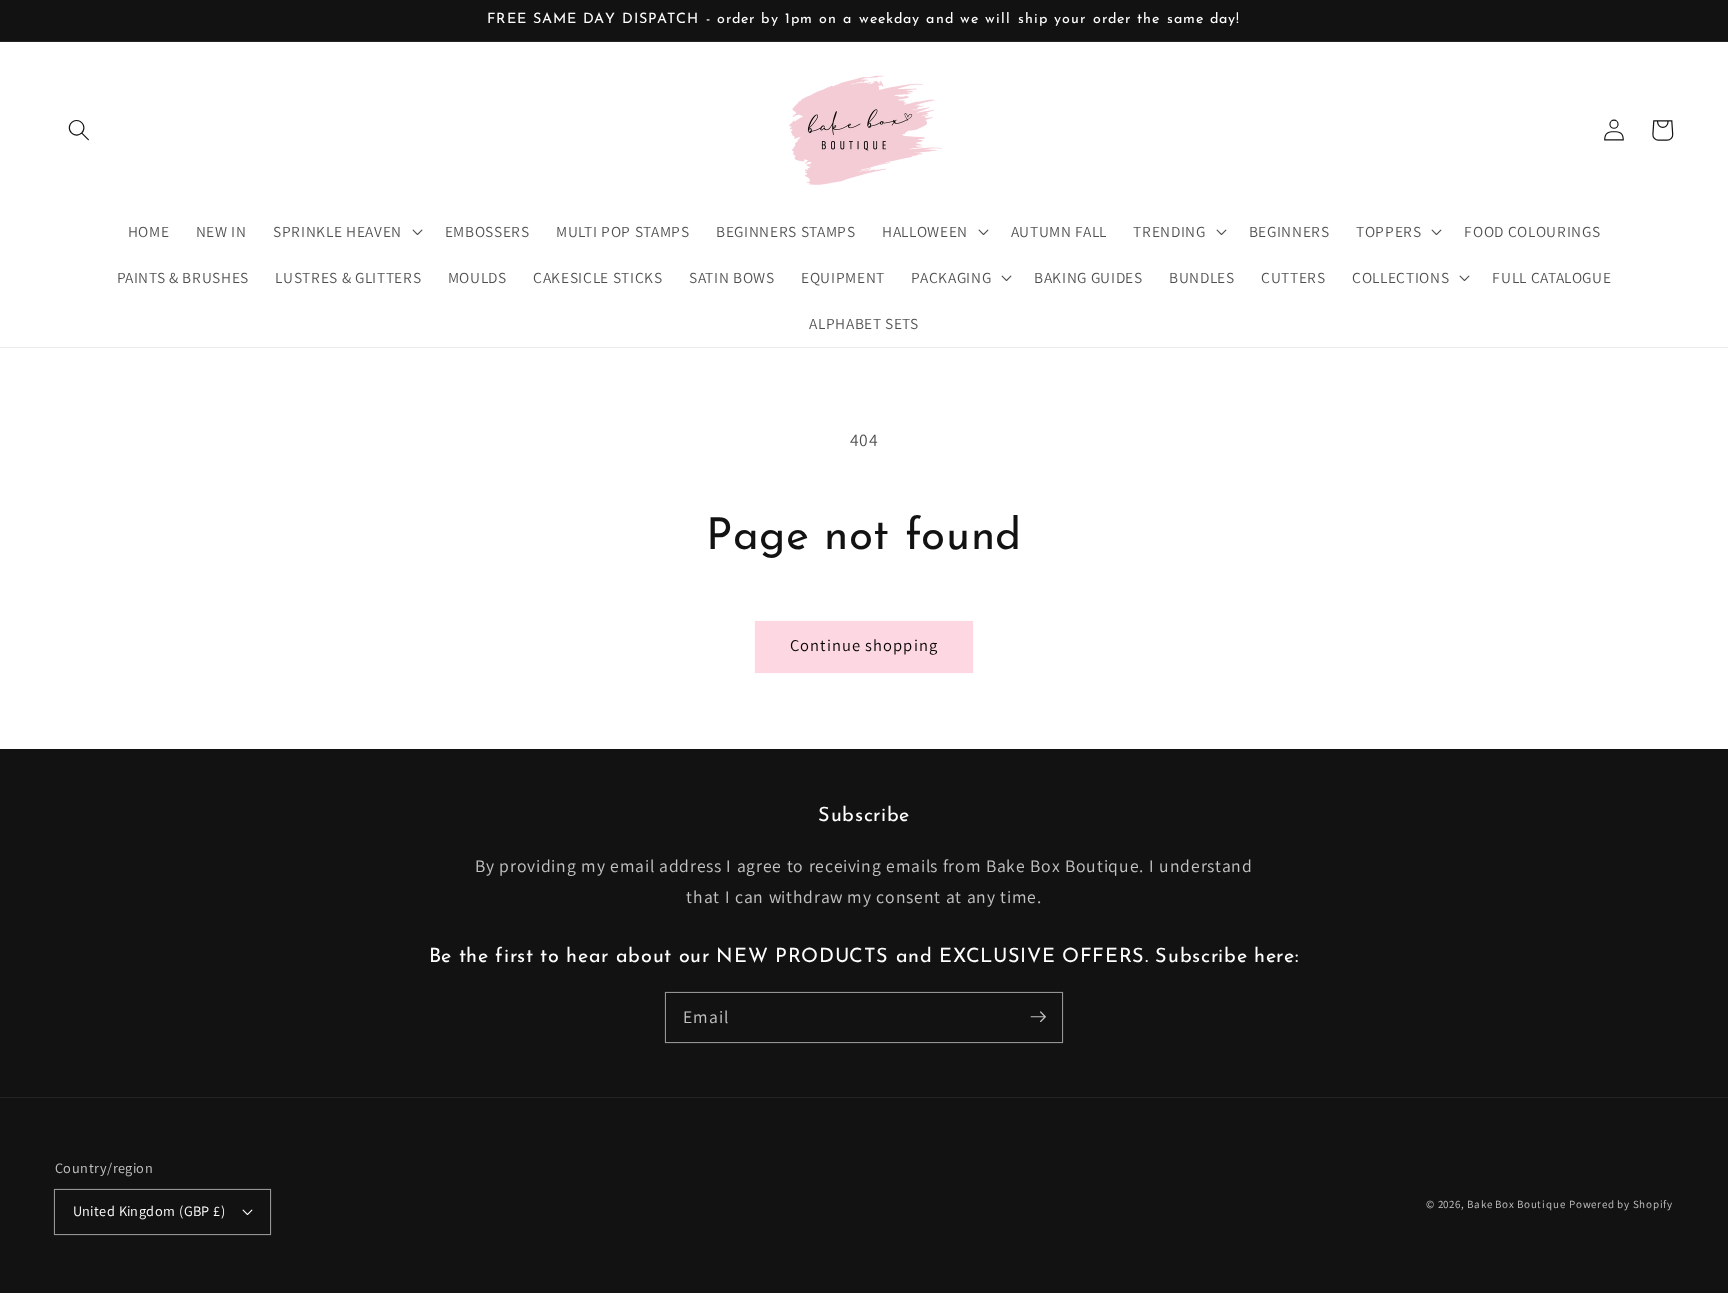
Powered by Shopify (1621, 1204)
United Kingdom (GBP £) (149, 1210)
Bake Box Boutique (1516, 1204)
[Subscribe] (1038, 1017)
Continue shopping (864, 645)
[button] (79, 130)
